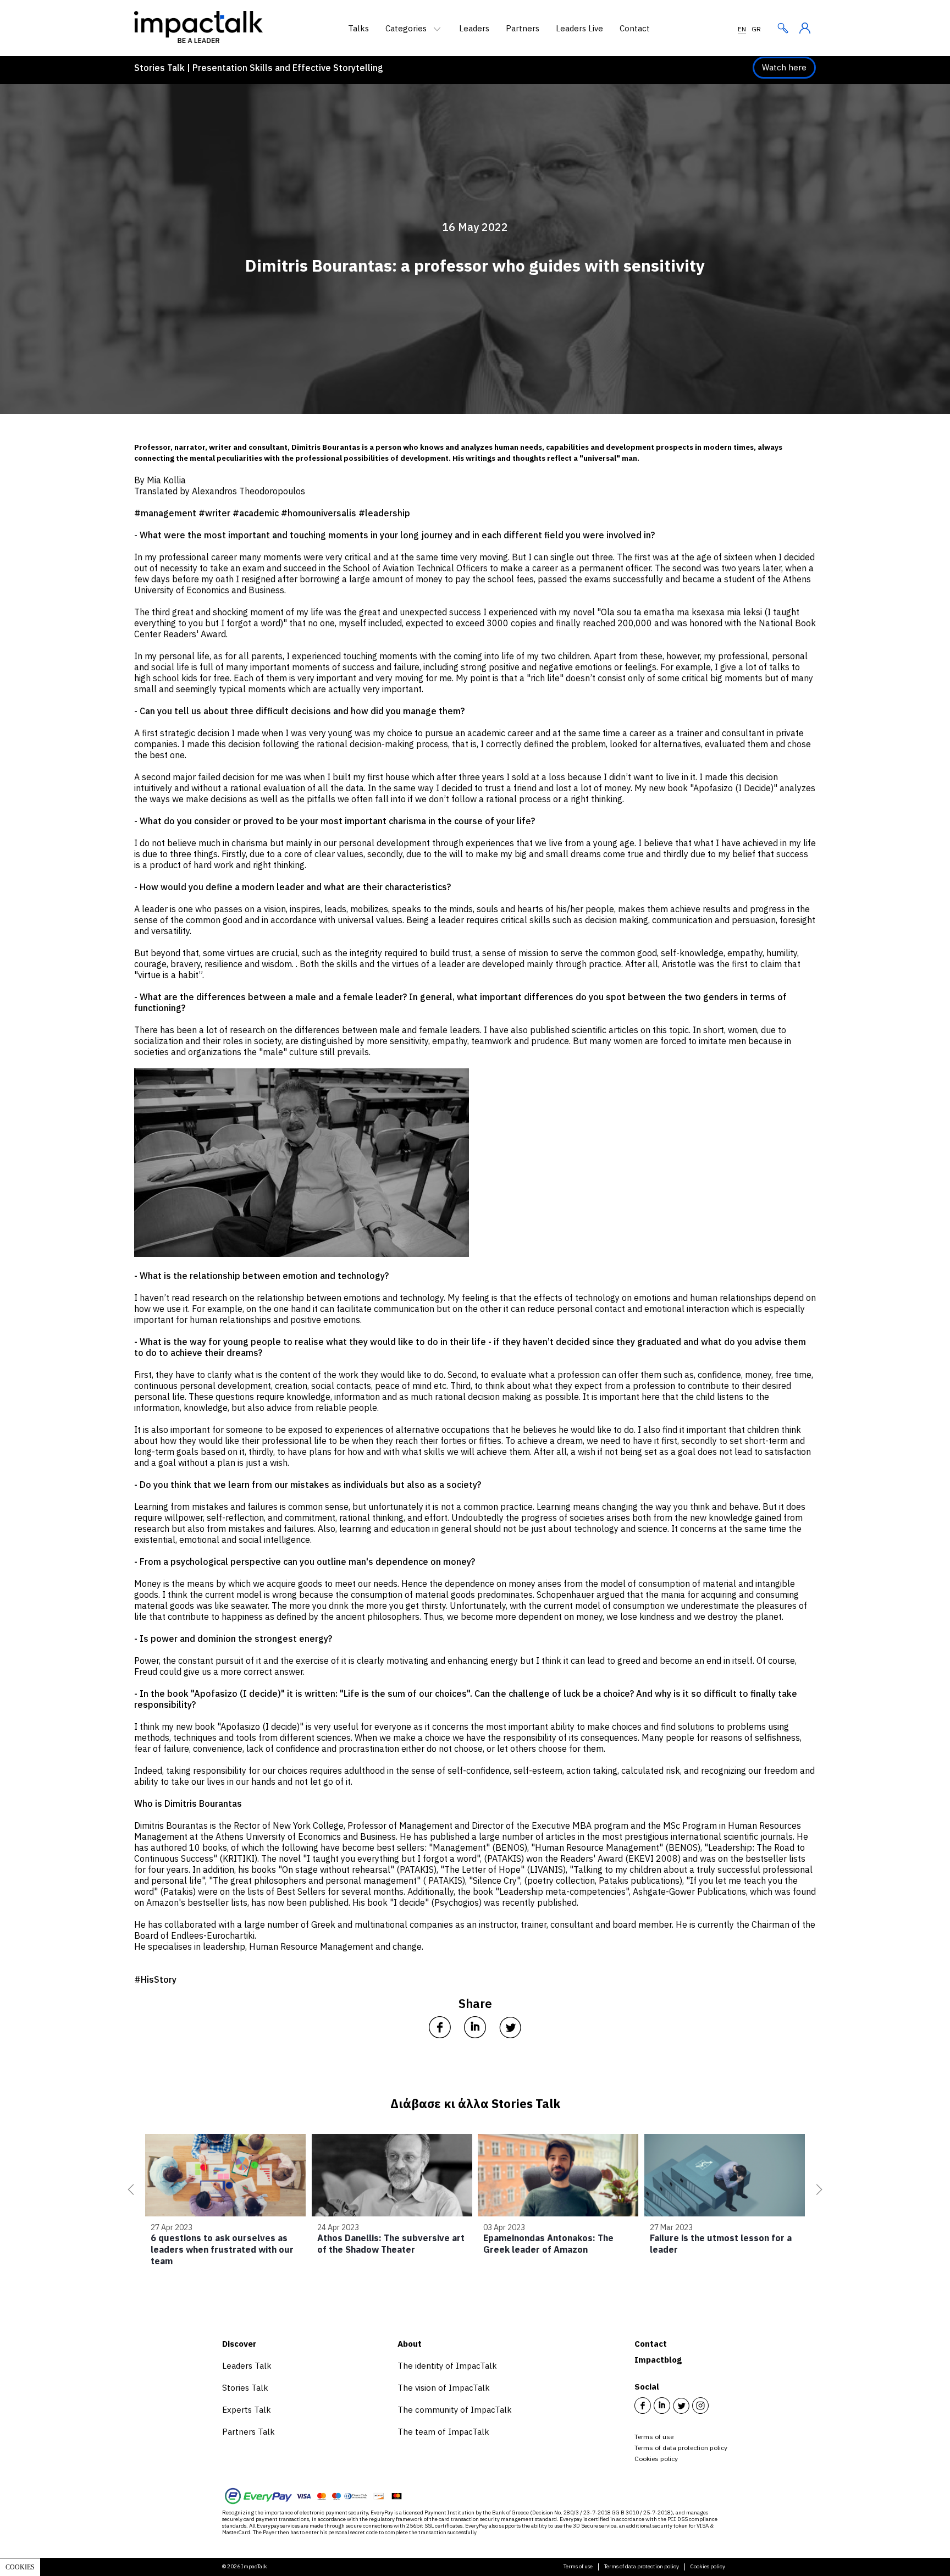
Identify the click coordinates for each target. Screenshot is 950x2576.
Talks (358, 28)
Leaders (474, 28)
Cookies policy (656, 2459)
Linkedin (662, 2406)
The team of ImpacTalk (443, 2432)
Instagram (700, 2406)
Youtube (720, 2406)
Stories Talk (245, 2388)
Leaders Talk (247, 2366)
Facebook (643, 2406)
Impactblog (658, 2360)
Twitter (681, 2406)
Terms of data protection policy (681, 2448)
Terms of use (654, 2437)
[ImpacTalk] (198, 40)
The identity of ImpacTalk (447, 2366)
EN (742, 29)
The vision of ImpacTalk (444, 2388)
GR (756, 29)
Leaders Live (579, 28)
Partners (523, 28)
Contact (635, 28)
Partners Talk (248, 2432)
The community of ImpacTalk (455, 2410)
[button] (129, 2189)
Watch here (784, 67)
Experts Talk (247, 2410)
